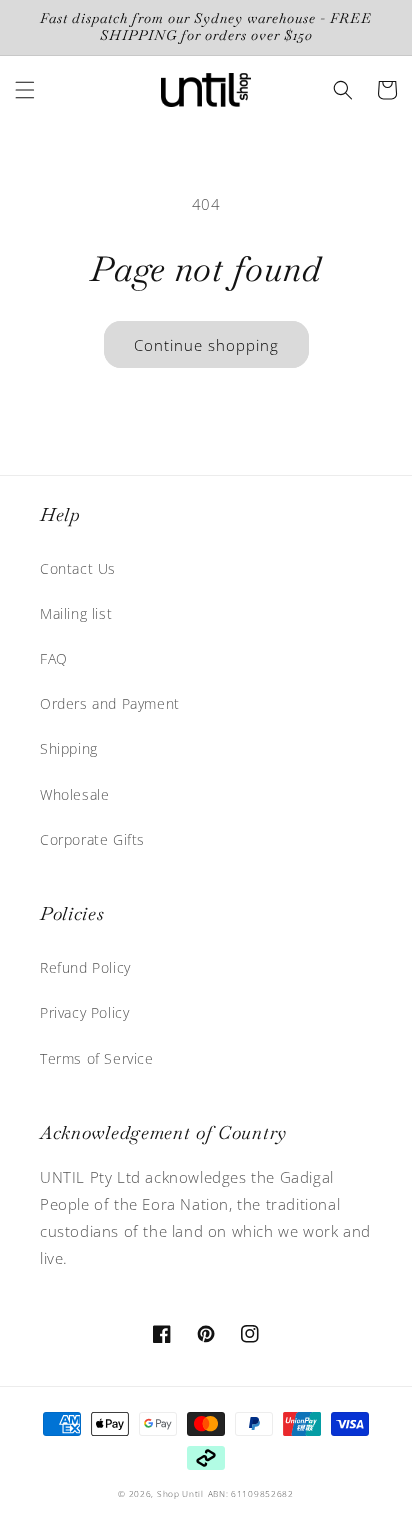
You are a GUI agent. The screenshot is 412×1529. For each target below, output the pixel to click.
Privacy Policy (84, 1012)
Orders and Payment (110, 703)
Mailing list (76, 613)
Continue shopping (206, 345)
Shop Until (180, 1493)
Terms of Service (97, 1058)
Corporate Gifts (92, 839)
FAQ (54, 658)
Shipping (69, 748)
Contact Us (78, 568)
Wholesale (74, 794)
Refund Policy (85, 967)
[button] (25, 90)
